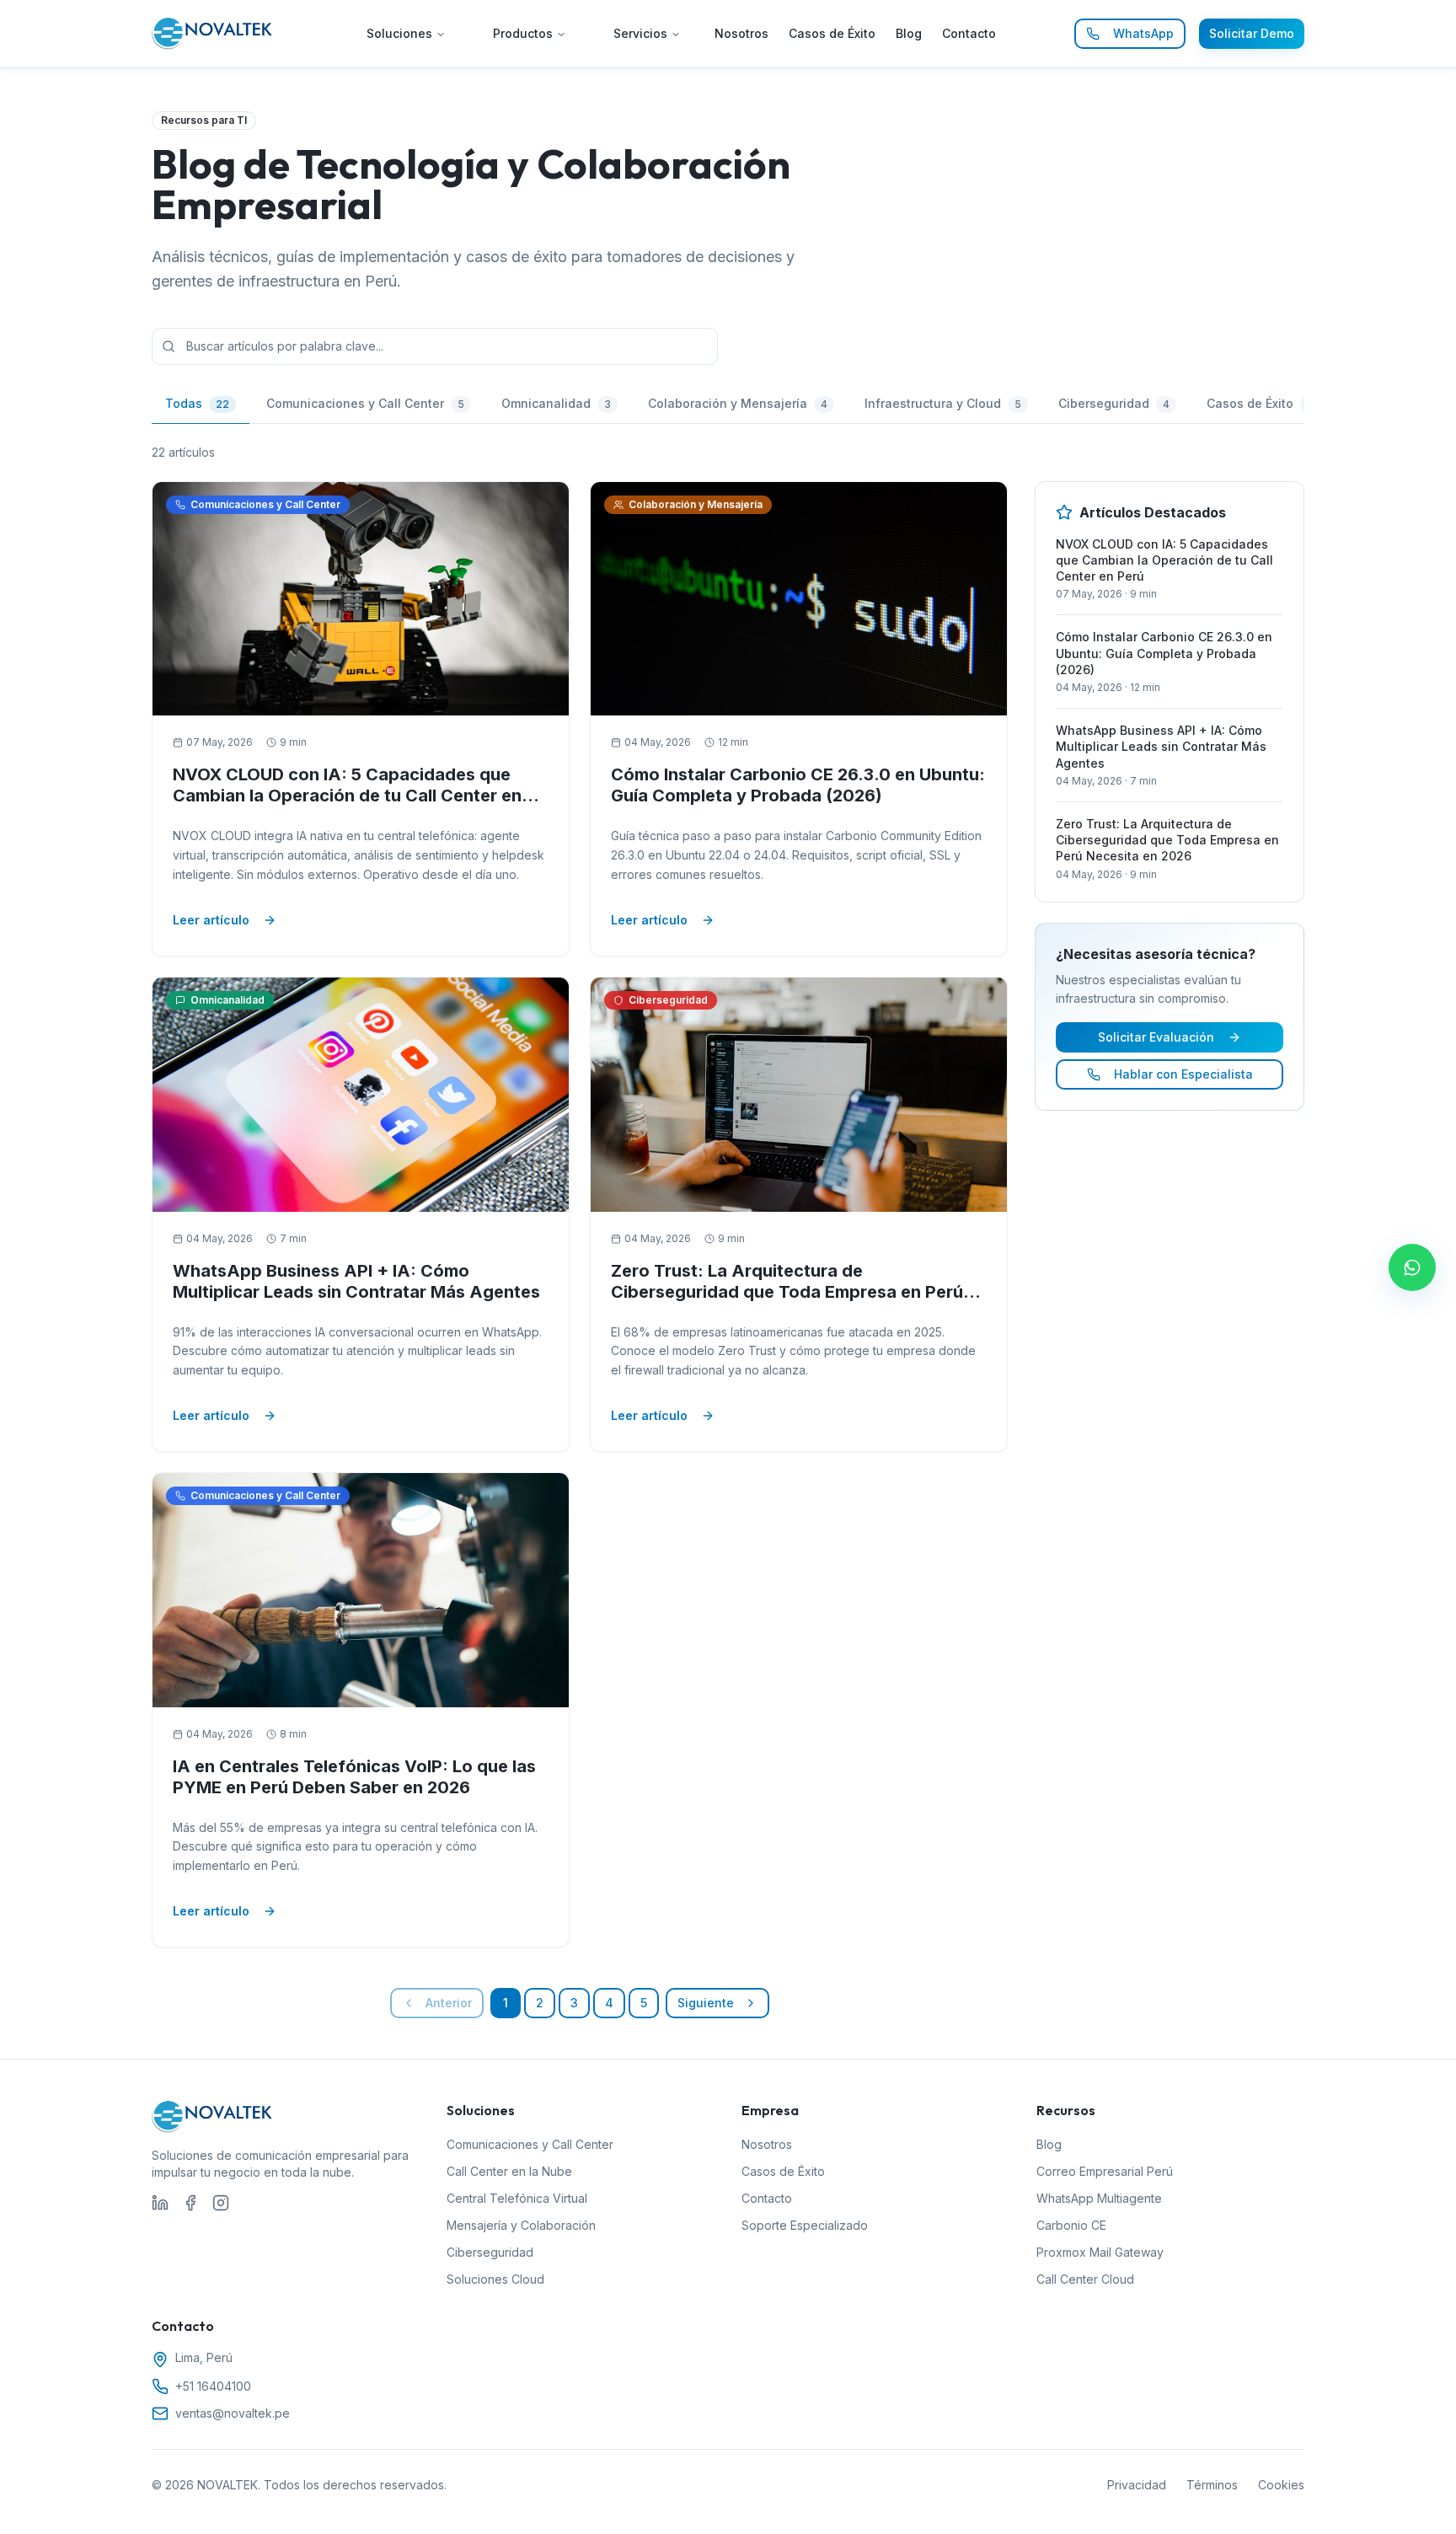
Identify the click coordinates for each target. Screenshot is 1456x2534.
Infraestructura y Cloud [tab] (943, 403)
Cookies (1281, 2485)
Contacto (969, 33)
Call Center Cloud (1085, 2279)
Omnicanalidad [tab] (556, 403)
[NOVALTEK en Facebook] (190, 2203)
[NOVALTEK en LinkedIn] (160, 2203)
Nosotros (741, 33)
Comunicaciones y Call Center (530, 2144)
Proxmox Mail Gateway (1100, 2252)
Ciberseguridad (490, 2252)
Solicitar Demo (1252, 33)
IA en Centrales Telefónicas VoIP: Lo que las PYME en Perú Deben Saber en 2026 (354, 1777)
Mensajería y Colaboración (521, 2225)
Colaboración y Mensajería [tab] (738, 403)
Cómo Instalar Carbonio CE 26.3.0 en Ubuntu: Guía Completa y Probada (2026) (798, 785)
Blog (909, 33)
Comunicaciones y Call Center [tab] (365, 403)
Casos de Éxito (832, 33)
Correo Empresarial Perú (1105, 2171)
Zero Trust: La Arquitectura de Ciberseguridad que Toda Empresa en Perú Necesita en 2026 (787, 1292)
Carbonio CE (1071, 2225)
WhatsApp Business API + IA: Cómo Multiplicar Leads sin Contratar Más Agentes (356, 1281)
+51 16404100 (213, 2386)
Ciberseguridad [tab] (1114, 403)
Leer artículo (211, 920)
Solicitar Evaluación (1156, 1037)
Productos (523, 33)
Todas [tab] (197, 403)
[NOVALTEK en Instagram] (221, 2203)
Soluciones (399, 33)
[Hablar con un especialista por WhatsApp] (1412, 1267)
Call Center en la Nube (509, 2171)
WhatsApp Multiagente (1099, 2198)
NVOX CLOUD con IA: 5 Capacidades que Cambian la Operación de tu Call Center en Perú (347, 796)
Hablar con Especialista (1183, 1074)
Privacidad (1137, 2485)
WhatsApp (1143, 33)
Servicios (640, 33)
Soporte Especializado (805, 2225)
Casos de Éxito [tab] (1259, 403)
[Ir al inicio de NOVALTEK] (213, 34)
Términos (1212, 2485)
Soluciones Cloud (495, 2279)
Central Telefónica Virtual (517, 2198)
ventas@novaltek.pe (233, 2413)
